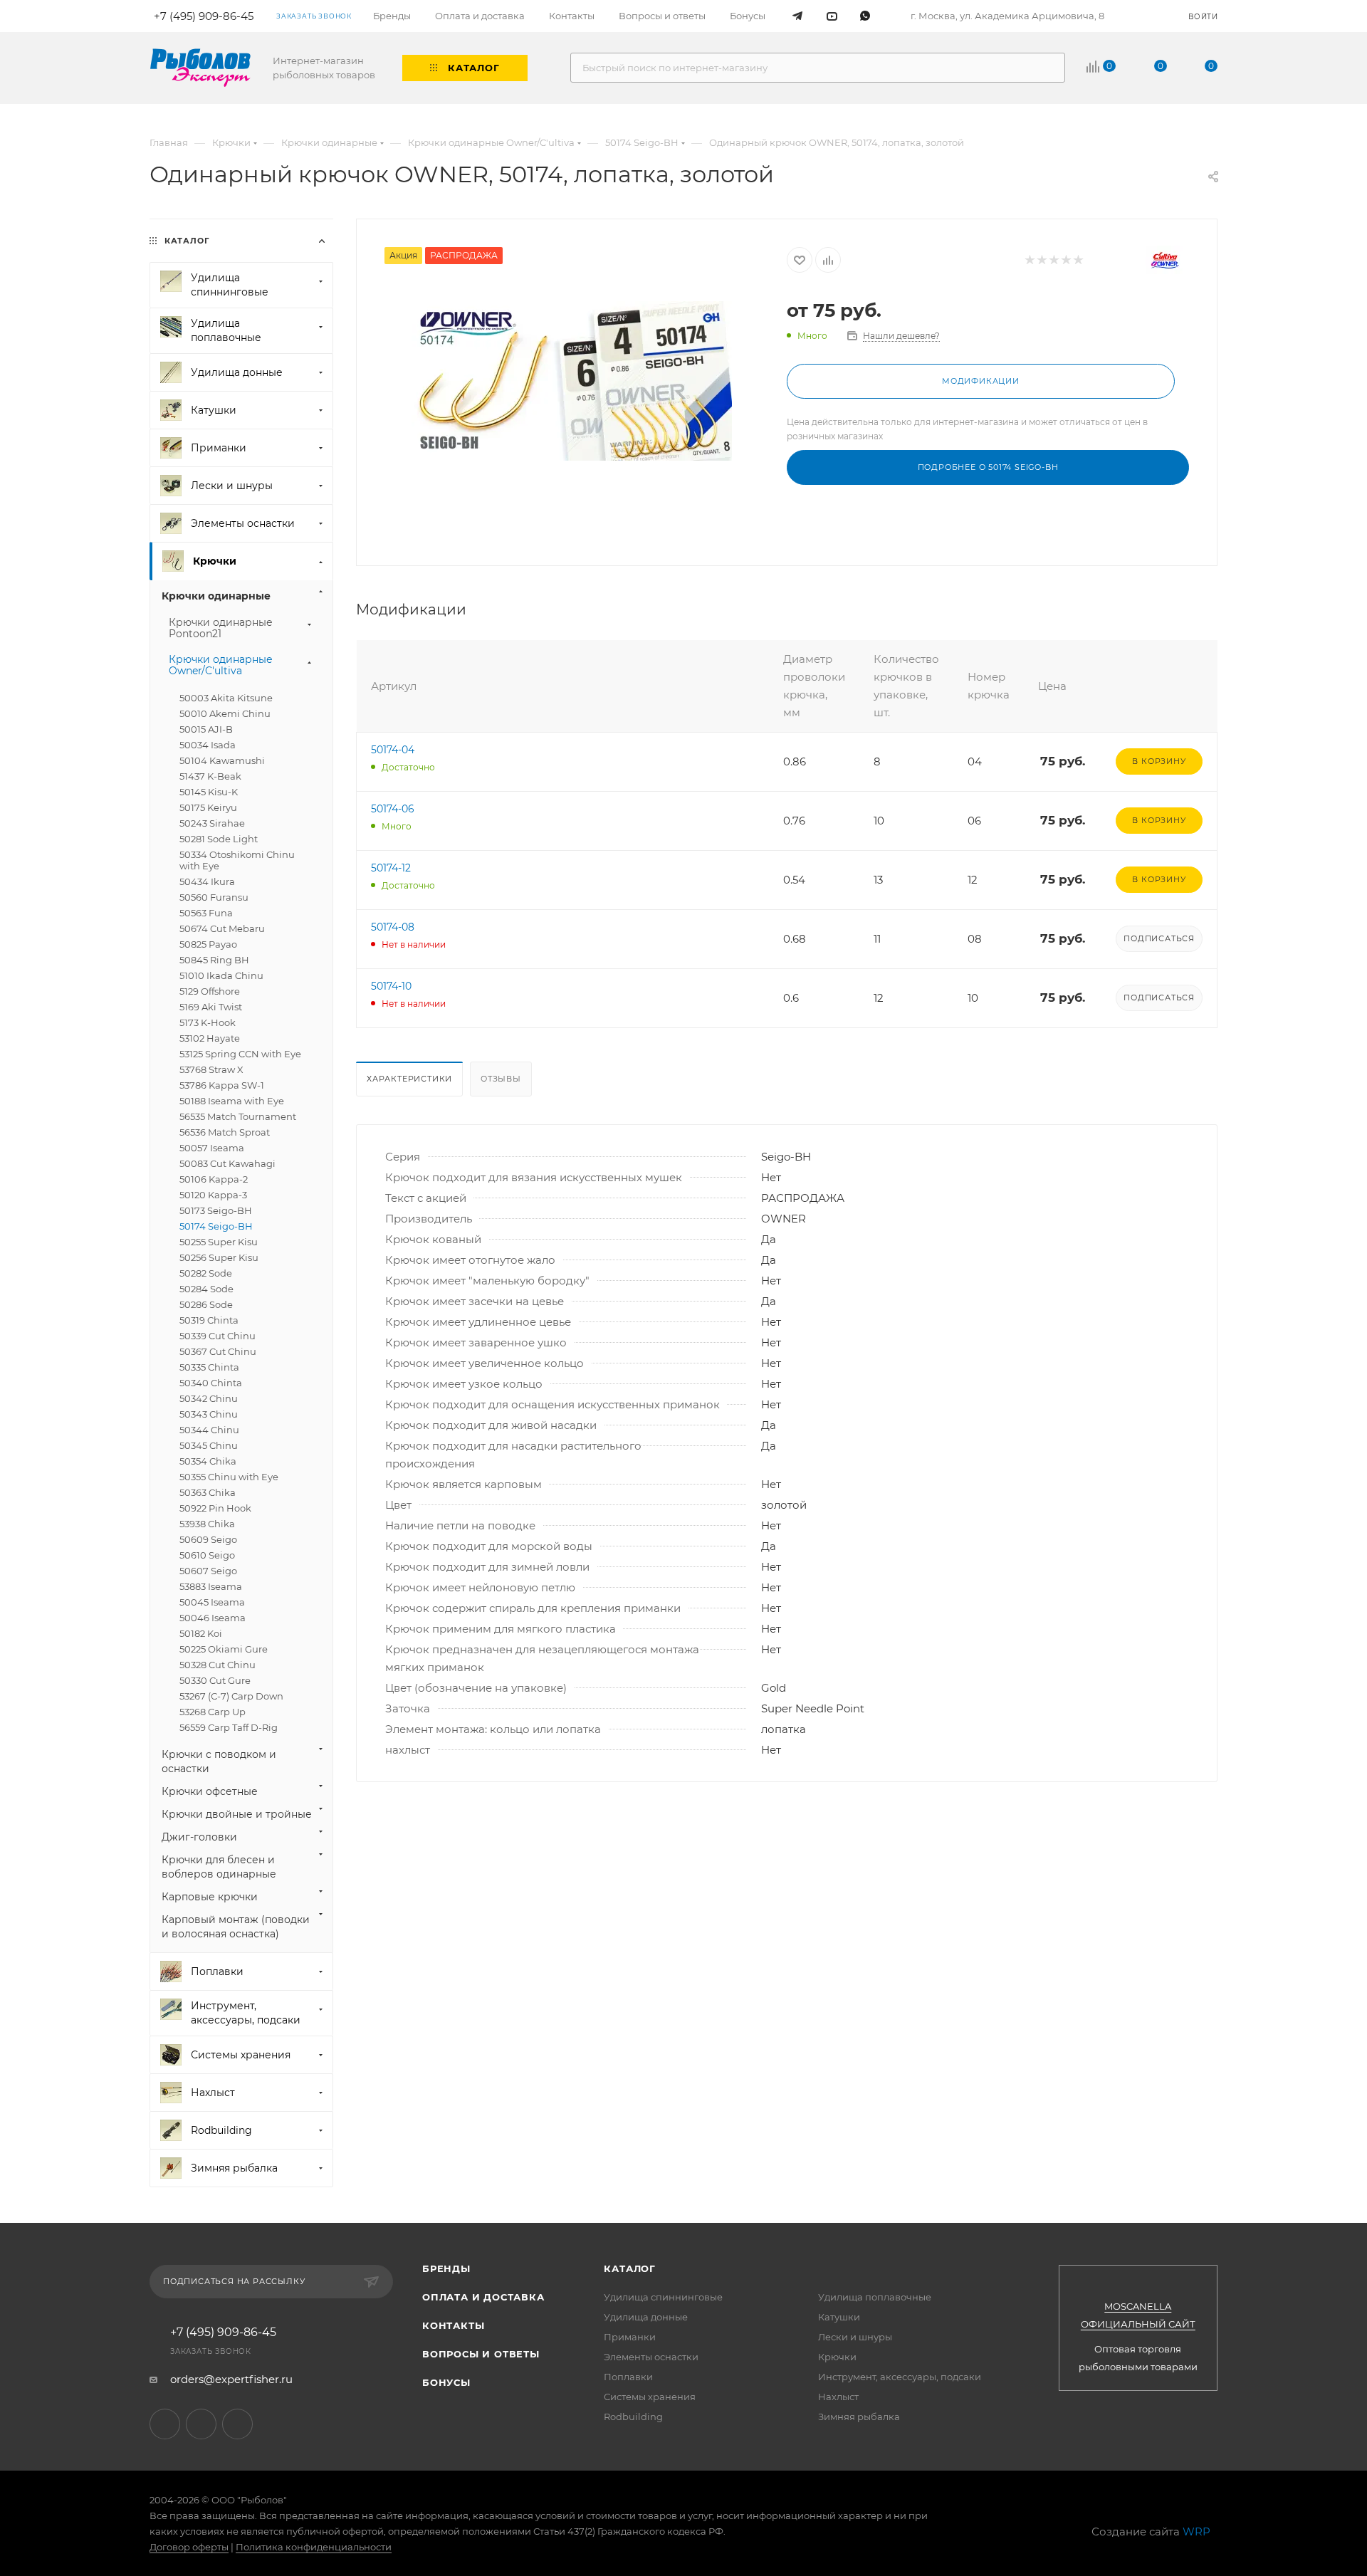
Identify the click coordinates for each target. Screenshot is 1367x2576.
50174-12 (391, 868)
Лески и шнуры (855, 2337)
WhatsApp (237, 2424)
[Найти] (1048, 68)
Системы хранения (650, 2397)
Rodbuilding (633, 2417)
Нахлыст (838, 2397)
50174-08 (393, 927)
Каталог (630, 2268)
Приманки (630, 2337)
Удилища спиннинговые (663, 2297)
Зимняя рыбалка (859, 2417)
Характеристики (409, 1079)
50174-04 (393, 750)
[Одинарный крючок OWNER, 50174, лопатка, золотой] (572, 381)
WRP (1196, 2532)
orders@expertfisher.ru (231, 2379)
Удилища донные (646, 2317)
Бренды (446, 2268)
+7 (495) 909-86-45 (223, 2332)
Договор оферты (189, 2547)
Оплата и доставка (483, 2297)
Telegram (165, 2424)
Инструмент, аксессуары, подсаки (900, 2377)
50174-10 (391, 986)
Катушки (839, 2317)
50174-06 (393, 809)
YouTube (201, 2424)
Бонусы (446, 2382)
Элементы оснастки (651, 2357)
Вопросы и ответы (481, 2354)
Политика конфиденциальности (314, 2547)
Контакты (453, 2325)
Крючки (837, 2357)
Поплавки (628, 2377)
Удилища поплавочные (875, 2297)
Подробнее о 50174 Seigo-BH (988, 467)
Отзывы (501, 1079)
